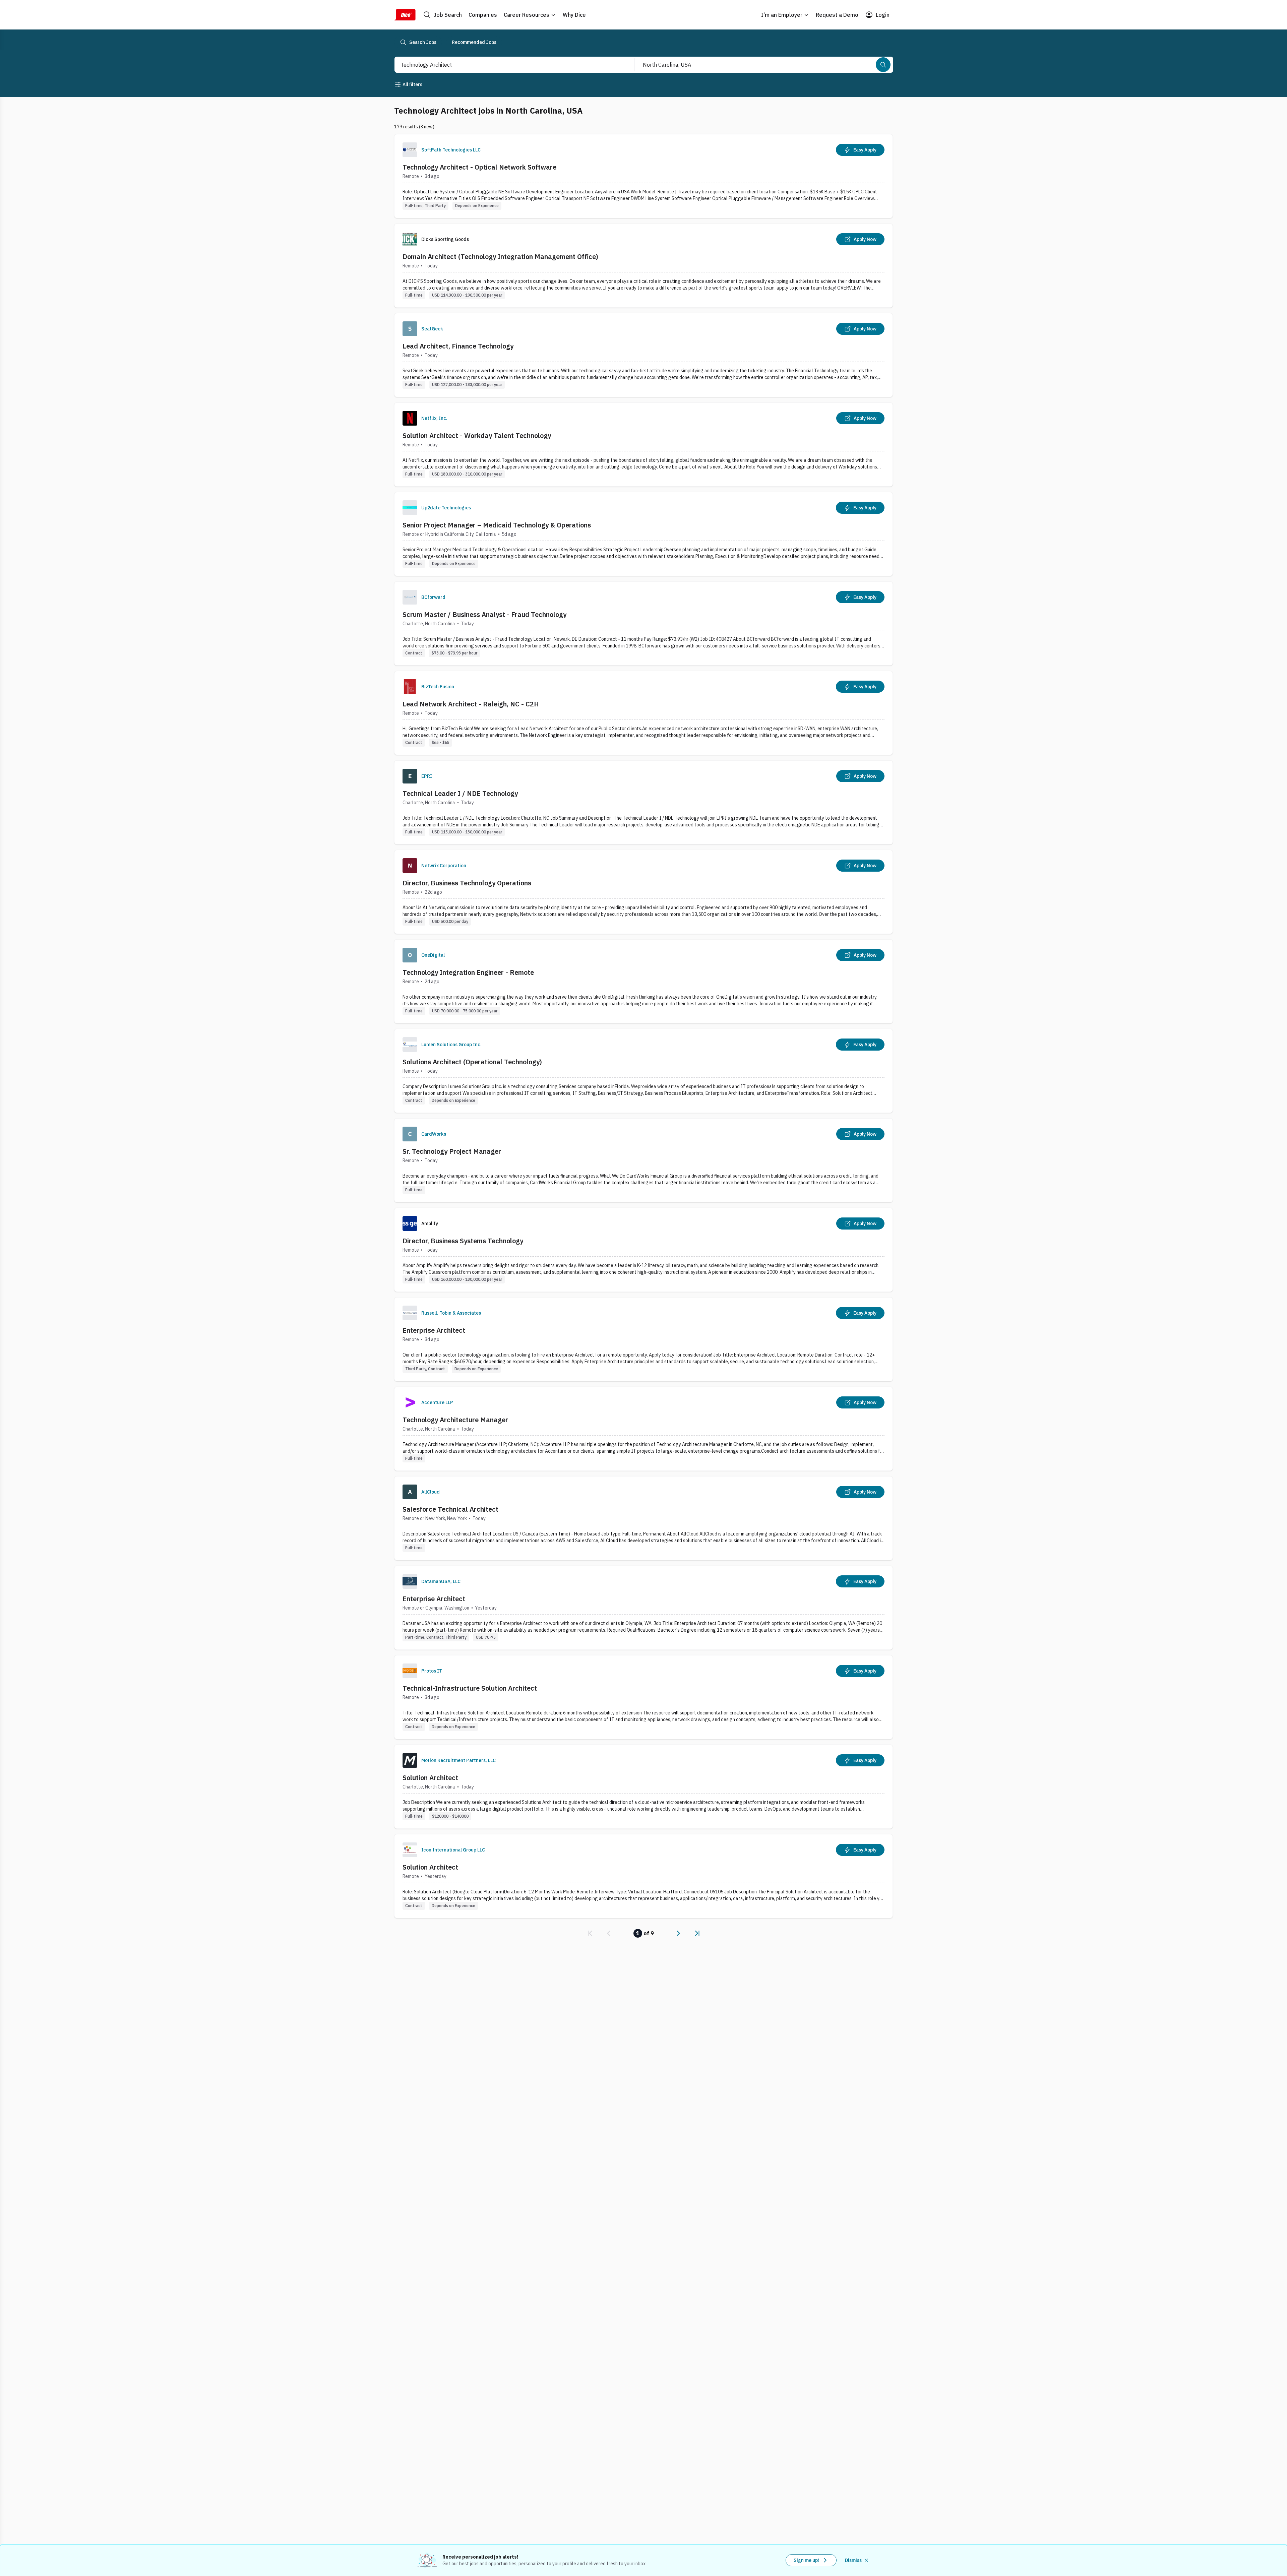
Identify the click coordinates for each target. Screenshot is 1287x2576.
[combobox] (507, 65)
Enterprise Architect (434, 1330)
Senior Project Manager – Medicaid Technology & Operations (497, 525)
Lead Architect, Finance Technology (458, 346)
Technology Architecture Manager (455, 1420)
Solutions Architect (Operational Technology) (472, 1062)
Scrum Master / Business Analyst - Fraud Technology (484, 614)
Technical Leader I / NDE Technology (460, 793)
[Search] (883, 65)
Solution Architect (430, 1778)
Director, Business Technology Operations (467, 883)
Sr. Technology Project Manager (452, 1151)
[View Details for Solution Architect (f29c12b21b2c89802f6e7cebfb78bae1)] (643, 1876)
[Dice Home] (405, 15)
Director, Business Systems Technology (463, 1241)
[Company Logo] (410, 150)
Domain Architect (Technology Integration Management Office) (500, 257)
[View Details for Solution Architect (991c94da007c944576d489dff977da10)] (643, 1787)
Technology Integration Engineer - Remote (468, 972)
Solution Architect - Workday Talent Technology (477, 435)
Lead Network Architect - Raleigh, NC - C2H (471, 704)
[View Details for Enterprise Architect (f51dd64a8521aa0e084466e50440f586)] (643, 1608)
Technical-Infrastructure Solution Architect (470, 1688)
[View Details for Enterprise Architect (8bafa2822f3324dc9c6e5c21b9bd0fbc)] (643, 1339)
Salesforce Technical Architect (450, 1509)
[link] (590, 1933)
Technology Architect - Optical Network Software (479, 167)
